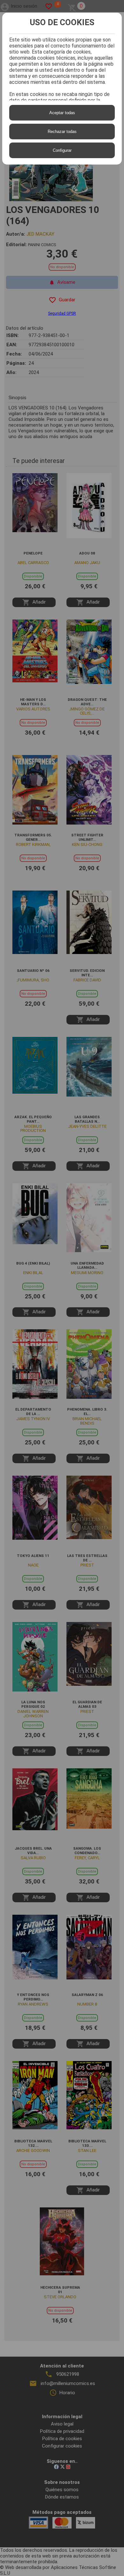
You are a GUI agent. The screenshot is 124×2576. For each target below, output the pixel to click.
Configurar (62, 150)
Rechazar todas (62, 132)
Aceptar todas (62, 113)
